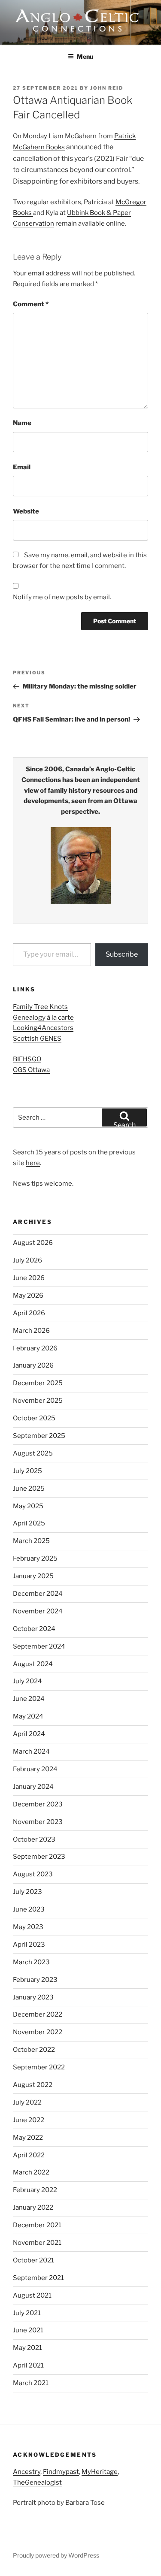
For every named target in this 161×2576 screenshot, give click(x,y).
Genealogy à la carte (43, 1018)
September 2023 (39, 1857)
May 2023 (28, 1927)
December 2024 (38, 1594)
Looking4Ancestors (43, 1028)
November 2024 (38, 1611)
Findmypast (61, 2472)
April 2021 (28, 2365)
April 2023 (29, 1945)
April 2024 (29, 1734)
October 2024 (34, 1629)
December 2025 (38, 1383)
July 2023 (27, 1892)
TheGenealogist (37, 2482)
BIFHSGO (27, 1059)
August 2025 (33, 1453)
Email (22, 467)
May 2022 (28, 2138)
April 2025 (29, 1523)
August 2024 (33, 1664)
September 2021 (38, 2278)
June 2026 (29, 1278)
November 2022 (38, 2032)
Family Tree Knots (40, 1007)
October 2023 (34, 1839)
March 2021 (31, 2383)
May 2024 (28, 1716)
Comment (31, 304)
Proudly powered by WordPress (56, 2555)
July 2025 (27, 1471)
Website (26, 511)
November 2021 (37, 2243)
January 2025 (33, 1576)
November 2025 (38, 1401)
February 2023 (35, 1980)
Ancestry (27, 2472)
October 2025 (34, 1418)
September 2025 (39, 1436)
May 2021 (27, 2348)
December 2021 (37, 2225)
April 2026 (29, 1313)
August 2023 (33, 1874)
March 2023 (31, 1962)
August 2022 (33, 2085)
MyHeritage (100, 2472)
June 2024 (29, 1699)
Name (22, 423)
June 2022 (29, 2120)
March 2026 (31, 1331)
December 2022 (38, 2014)
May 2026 (28, 1296)
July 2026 (27, 1260)
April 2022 (29, 2155)
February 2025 (35, 1558)
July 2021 (27, 2313)
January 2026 (33, 1365)
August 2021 (32, 2295)
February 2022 (35, 2190)
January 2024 (33, 1787)
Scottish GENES (37, 1039)
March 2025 (31, 1541)
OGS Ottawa (31, 1070)
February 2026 (35, 1348)
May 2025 (28, 1506)
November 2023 (38, 1822)
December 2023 (38, 1804)
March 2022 (31, 2172)
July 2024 (27, 1681)
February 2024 (35, 1769)
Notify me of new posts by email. (62, 597)
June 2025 (29, 1489)
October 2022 (34, 2050)
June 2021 (28, 2330)
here (33, 1163)
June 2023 (29, 1909)
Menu (85, 56)
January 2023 (33, 1997)
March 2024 (31, 1752)
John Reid (107, 88)
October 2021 (33, 2260)
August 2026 (33, 1243)
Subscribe (122, 954)
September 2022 (39, 2067)
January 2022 (33, 2208)
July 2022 (27, 2102)
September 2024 (39, 1646)
